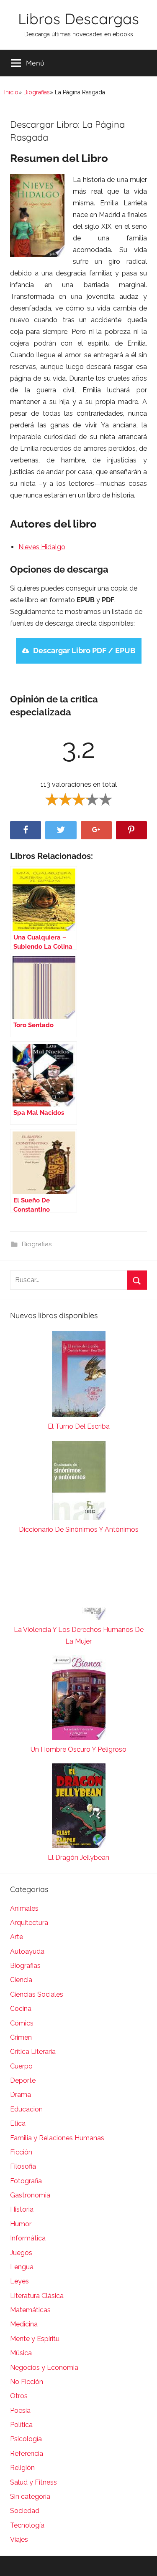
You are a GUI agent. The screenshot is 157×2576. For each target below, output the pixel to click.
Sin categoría (30, 2496)
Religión (22, 2468)
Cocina (21, 2009)
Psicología (26, 2439)
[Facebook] (26, 830)
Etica (18, 2123)
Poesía (20, 2411)
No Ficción (27, 2382)
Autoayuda (27, 1951)
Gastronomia (30, 2195)
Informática (28, 2238)
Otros (19, 2396)
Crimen (21, 2037)
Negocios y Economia (44, 2368)
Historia (22, 2209)
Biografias (37, 92)
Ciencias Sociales (37, 1994)
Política (21, 2425)
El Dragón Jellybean (78, 1857)
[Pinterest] (131, 830)
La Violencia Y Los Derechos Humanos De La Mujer (79, 1635)
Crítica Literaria (33, 2052)
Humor (21, 2224)
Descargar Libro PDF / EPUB (84, 650)
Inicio (11, 92)
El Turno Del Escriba (79, 1426)
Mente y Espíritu (35, 2339)
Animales (24, 1908)
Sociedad (25, 2511)
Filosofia (23, 2166)
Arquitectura (29, 1923)
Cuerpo (21, 2066)
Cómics (22, 2023)
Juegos (21, 2253)
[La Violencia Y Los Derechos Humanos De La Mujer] (78, 1584)
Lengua (22, 2267)
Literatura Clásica (37, 2296)
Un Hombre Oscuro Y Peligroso (78, 1749)
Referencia (27, 2454)
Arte (17, 1937)
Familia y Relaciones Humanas (57, 2138)
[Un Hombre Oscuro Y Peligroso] (78, 1700)
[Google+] (96, 830)
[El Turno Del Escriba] (78, 1376)
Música (21, 2353)
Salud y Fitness (33, 2482)
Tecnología (27, 2525)
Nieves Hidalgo (42, 547)
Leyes (19, 2281)
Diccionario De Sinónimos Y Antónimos (79, 1529)
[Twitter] (61, 830)
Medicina (24, 2324)
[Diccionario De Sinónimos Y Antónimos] (78, 1482)
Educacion (26, 2109)
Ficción (21, 2152)
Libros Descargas (78, 19)
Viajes (19, 2539)
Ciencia (21, 1980)
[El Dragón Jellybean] (78, 1808)
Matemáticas (30, 2310)
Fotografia (26, 2181)
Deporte (23, 2080)
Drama (21, 2095)
